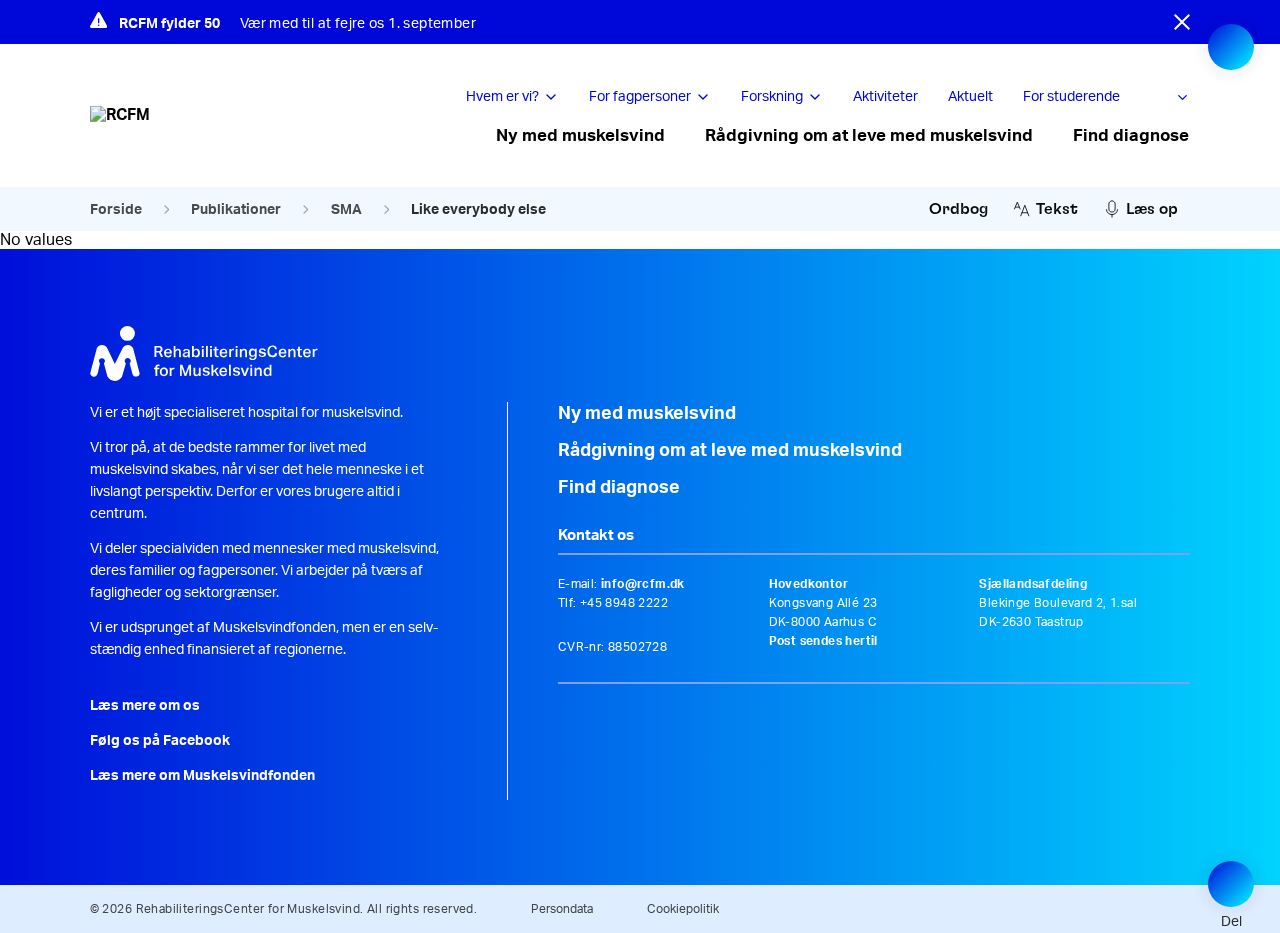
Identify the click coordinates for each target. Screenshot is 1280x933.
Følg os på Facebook (160, 741)
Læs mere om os (145, 706)
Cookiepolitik (683, 909)
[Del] (1231, 884)
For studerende (1071, 97)
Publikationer (236, 210)
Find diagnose (1131, 135)
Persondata (562, 909)
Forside (116, 210)
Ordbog (958, 209)
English (1177, 98)
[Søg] (1231, 47)
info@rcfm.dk (643, 584)
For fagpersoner (640, 97)
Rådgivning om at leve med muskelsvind (869, 135)
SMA (346, 210)
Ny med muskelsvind (580, 135)
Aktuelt (970, 97)
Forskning (772, 97)
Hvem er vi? (502, 97)
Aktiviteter (885, 97)
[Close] (1182, 22)
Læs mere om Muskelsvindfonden (202, 776)
